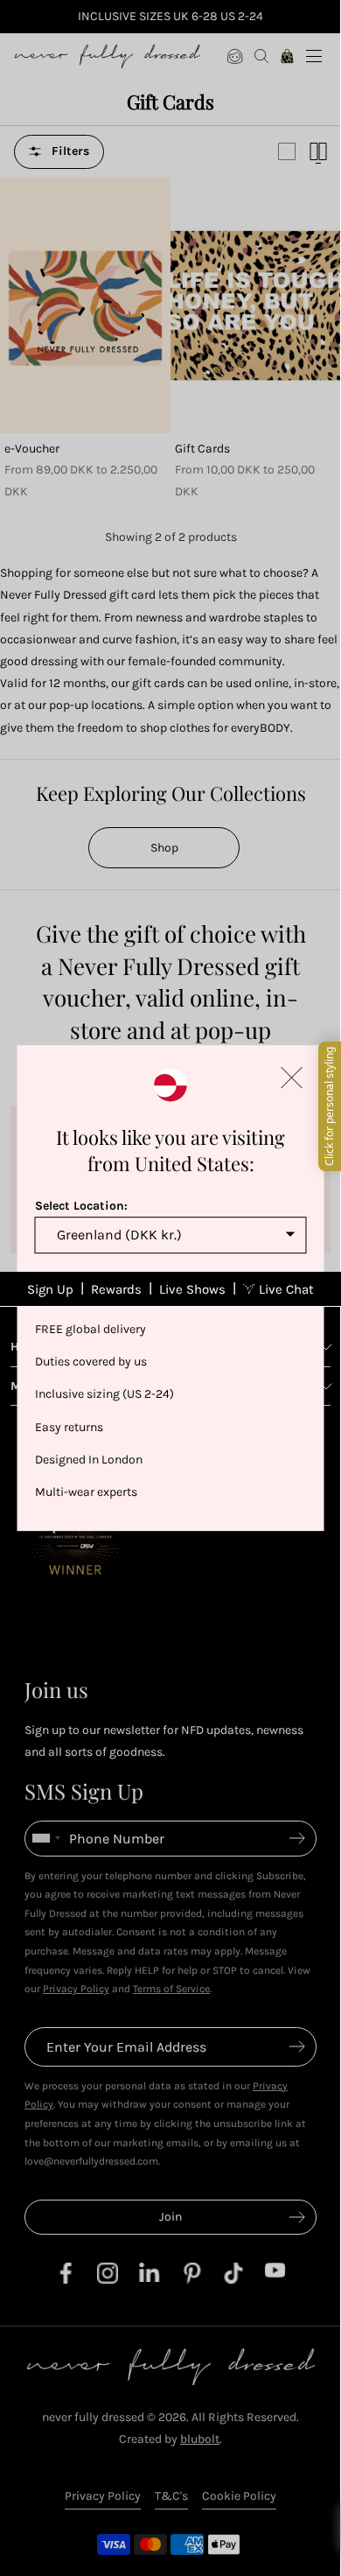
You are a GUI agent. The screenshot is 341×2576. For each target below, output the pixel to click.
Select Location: (81, 1206)
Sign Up (50, 1289)
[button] (292, 1077)
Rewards (116, 1289)
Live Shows (192, 1289)
